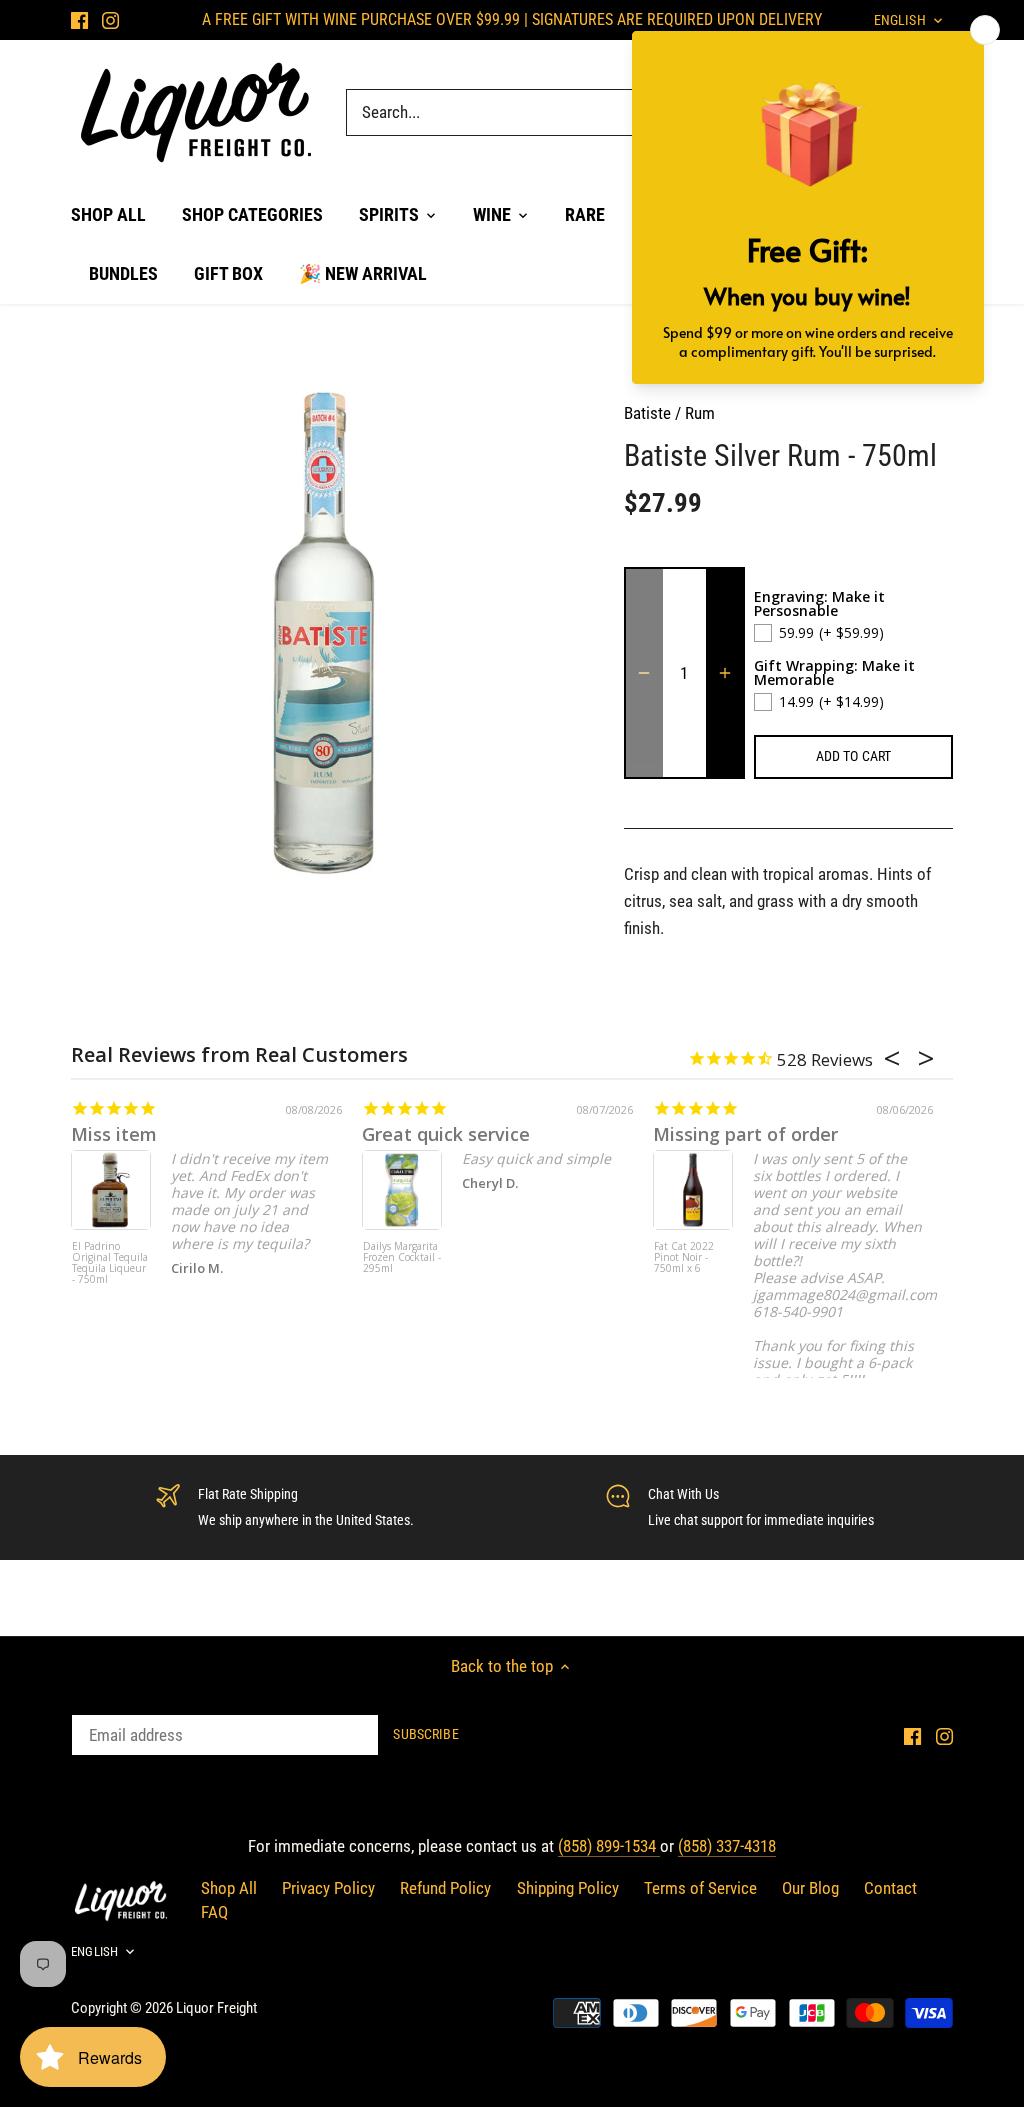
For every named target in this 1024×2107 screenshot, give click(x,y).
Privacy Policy (328, 1888)
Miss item (114, 1134)
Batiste (647, 413)
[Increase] (725, 673)
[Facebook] (79, 20)
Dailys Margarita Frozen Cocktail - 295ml (402, 1258)
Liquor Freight (216, 2008)
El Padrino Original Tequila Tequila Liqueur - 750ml (110, 1263)
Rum (700, 413)
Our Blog (810, 1888)
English (94, 1951)
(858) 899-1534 (609, 1846)
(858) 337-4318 (727, 1846)
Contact (890, 1888)
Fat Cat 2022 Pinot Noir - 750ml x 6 (684, 1258)
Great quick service (446, 1134)
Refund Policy (445, 1888)
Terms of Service (700, 1888)
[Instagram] (110, 20)
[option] (323, 632)
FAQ (214, 1912)
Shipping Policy (568, 1888)
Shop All (229, 1888)
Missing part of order (745, 1134)
